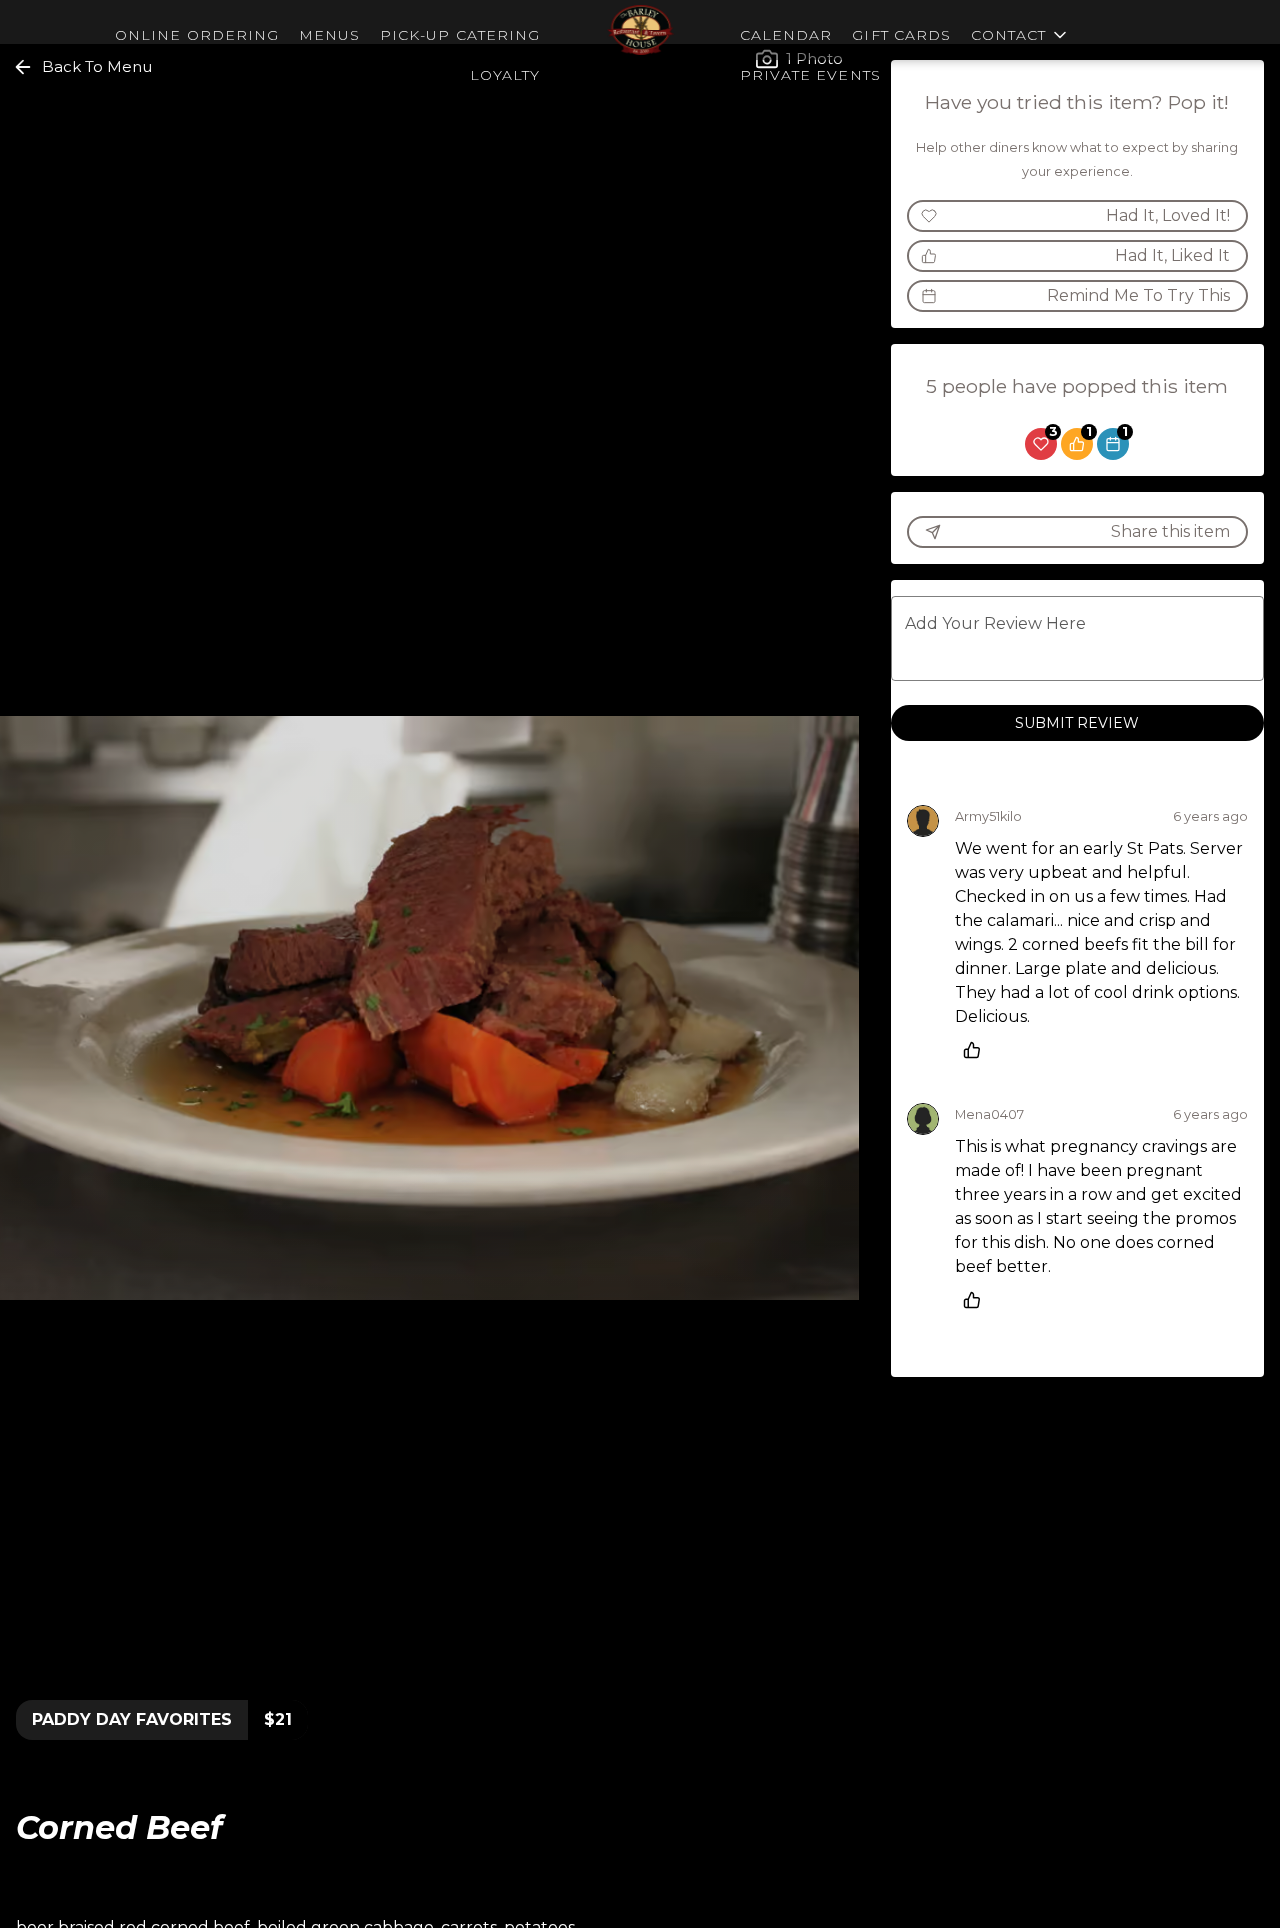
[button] (1020, 30)
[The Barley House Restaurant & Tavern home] (640, 30)
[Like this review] (977, 1050)
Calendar (786, 35)
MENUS (329, 35)
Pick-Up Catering (460, 35)
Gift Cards (901, 35)
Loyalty (505, 75)
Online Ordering (197, 35)
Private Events (810, 75)
